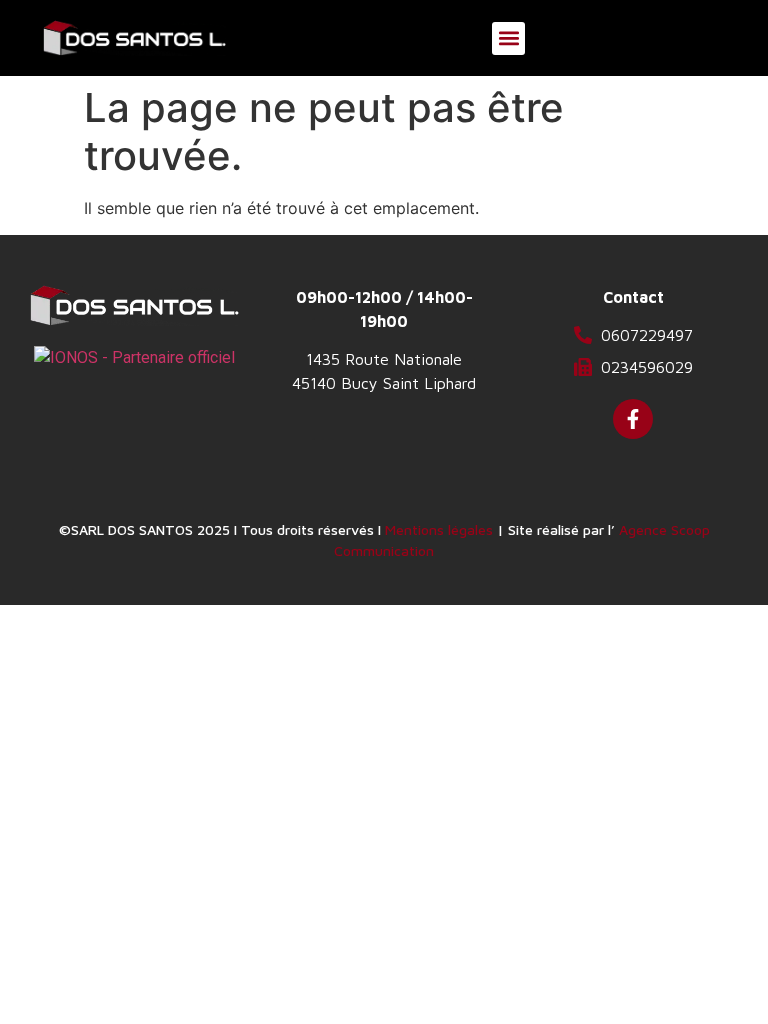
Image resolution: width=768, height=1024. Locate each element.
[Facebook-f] (633, 419)
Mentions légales (439, 529)
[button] (508, 38)
